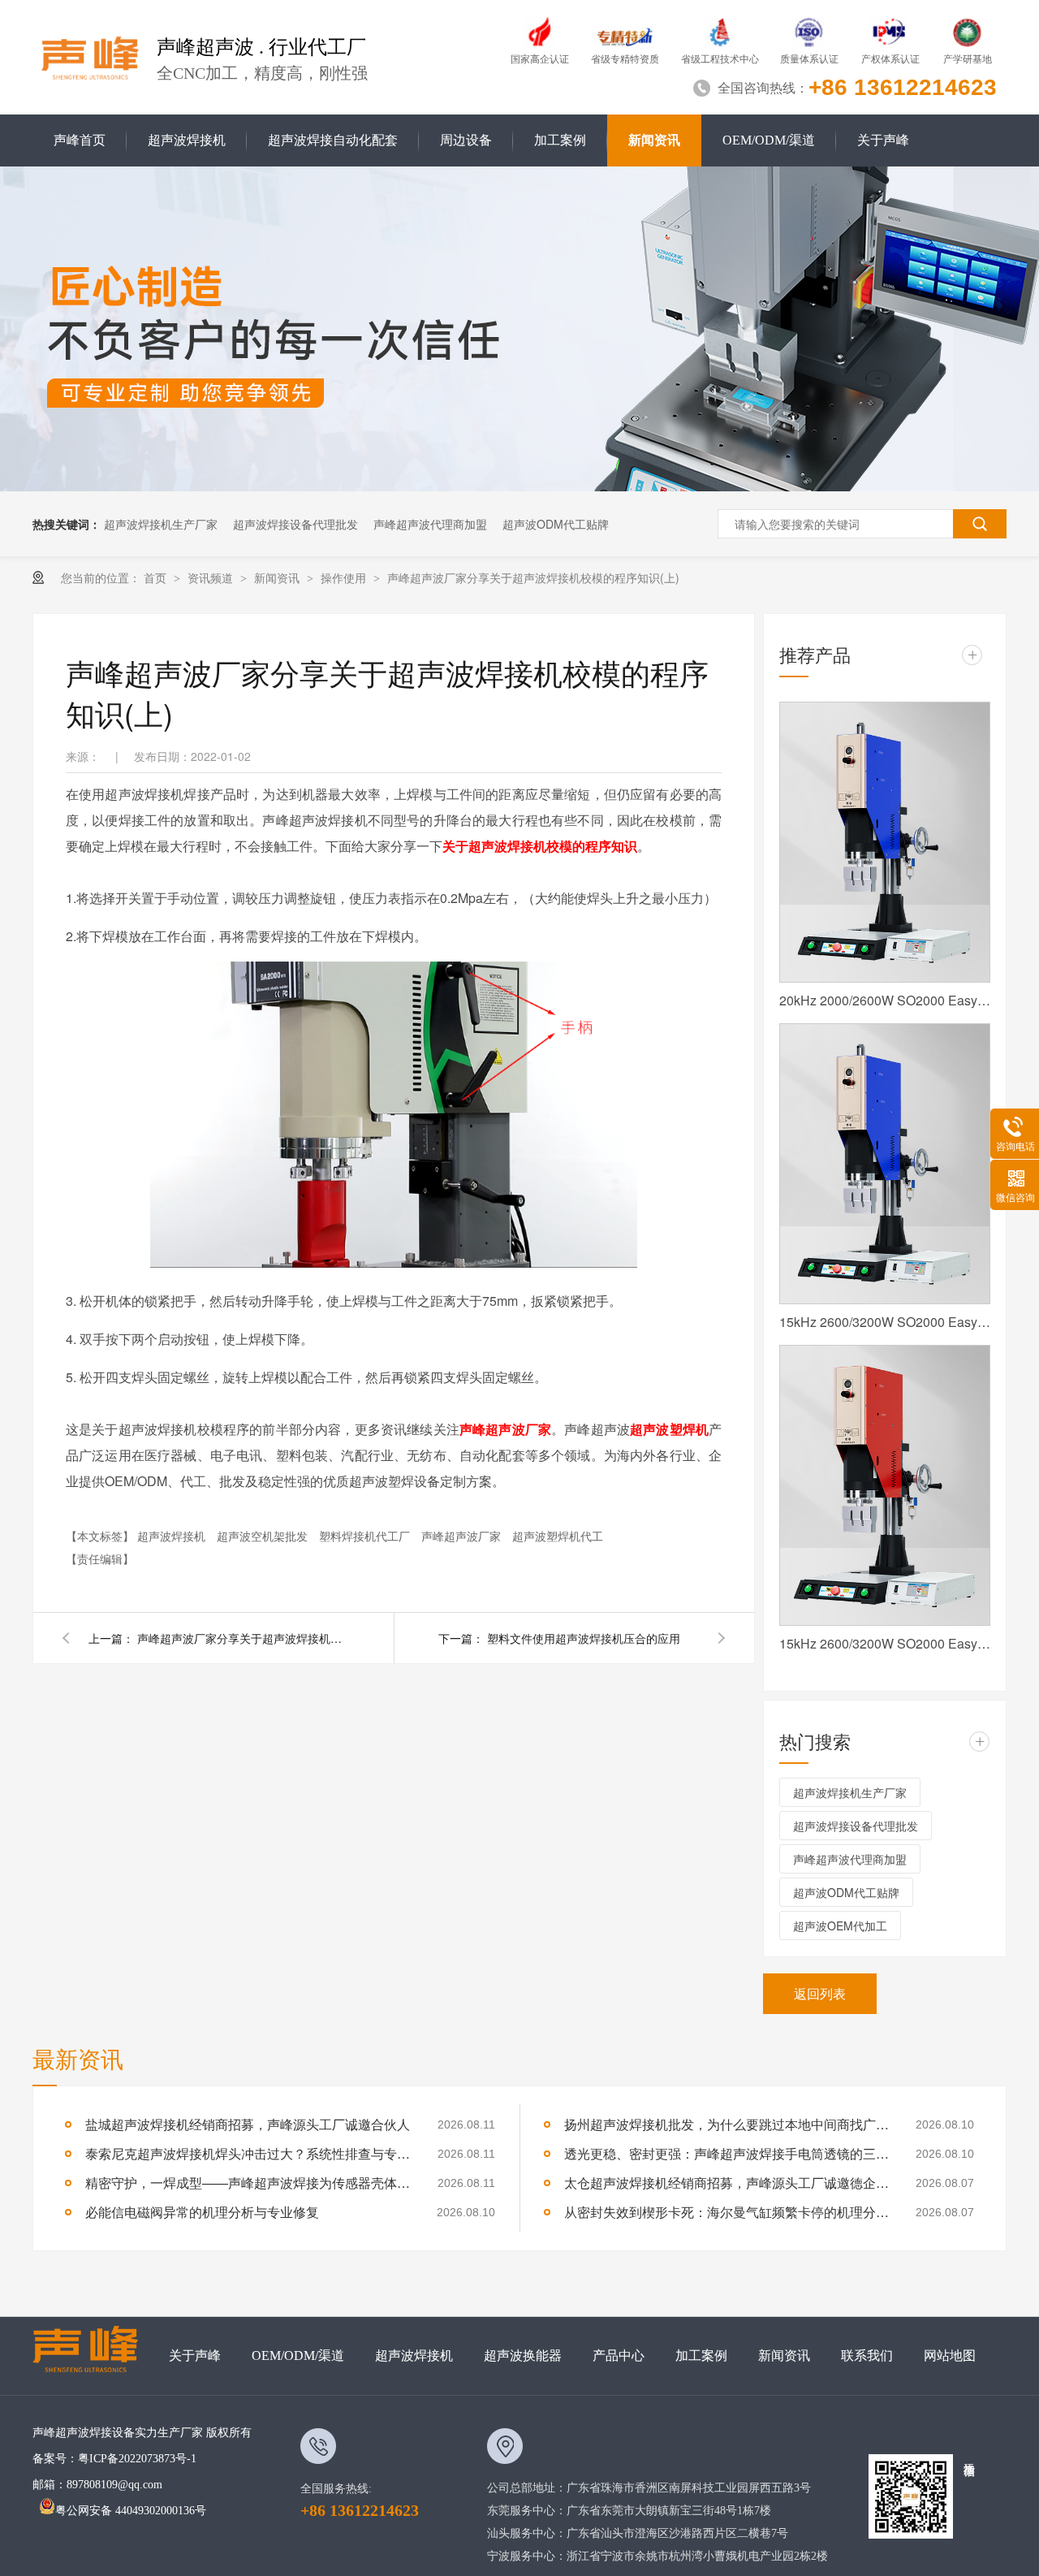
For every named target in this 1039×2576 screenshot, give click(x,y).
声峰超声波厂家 (505, 1429)
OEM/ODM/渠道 (769, 140)
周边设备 (466, 140)
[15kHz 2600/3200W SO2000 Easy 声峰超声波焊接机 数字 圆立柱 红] (885, 1485)
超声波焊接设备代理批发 (295, 524)
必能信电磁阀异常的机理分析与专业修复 (202, 2212)
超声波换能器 (523, 2356)
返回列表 (820, 1993)
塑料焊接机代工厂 (366, 1536)
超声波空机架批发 (264, 1536)
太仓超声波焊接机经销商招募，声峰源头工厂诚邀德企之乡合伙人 (726, 2183)
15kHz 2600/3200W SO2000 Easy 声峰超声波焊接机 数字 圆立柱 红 (885, 1643)
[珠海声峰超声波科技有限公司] (93, 2356)
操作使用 (345, 577)
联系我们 (867, 2356)
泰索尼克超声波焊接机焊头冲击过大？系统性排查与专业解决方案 (248, 2153)
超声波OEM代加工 (840, 1926)
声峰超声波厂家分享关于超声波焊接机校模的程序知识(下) (243, 1638)
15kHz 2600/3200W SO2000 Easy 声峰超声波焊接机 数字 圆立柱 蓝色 (885, 1322)
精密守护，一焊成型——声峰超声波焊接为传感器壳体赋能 (248, 2183)
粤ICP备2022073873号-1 (137, 2459)
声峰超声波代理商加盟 (430, 524)
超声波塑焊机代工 (558, 1536)
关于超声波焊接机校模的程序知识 (540, 846)
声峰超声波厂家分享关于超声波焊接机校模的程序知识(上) (533, 577)
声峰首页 (80, 140)
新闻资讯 (654, 140)
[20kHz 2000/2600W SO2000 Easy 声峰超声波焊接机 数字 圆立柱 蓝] (885, 842)
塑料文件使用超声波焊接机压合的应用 (584, 1638)
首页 (157, 577)
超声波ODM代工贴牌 (556, 524)
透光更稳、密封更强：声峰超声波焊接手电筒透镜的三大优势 (726, 2153)
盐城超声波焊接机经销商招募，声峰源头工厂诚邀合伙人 (248, 2124)
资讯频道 (212, 577)
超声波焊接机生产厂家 (161, 524)
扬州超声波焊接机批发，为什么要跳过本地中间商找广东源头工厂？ (726, 2124)
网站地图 (950, 2356)
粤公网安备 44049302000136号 (131, 2511)
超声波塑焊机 (669, 1429)
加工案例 (560, 140)
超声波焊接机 (187, 140)
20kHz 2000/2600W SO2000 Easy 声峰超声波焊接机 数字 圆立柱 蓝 (885, 1000)
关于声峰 (883, 140)
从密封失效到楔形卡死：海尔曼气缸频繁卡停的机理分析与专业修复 (726, 2212)
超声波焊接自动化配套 (333, 140)
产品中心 (619, 2356)
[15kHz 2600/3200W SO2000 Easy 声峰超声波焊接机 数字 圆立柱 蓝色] (885, 1164)
